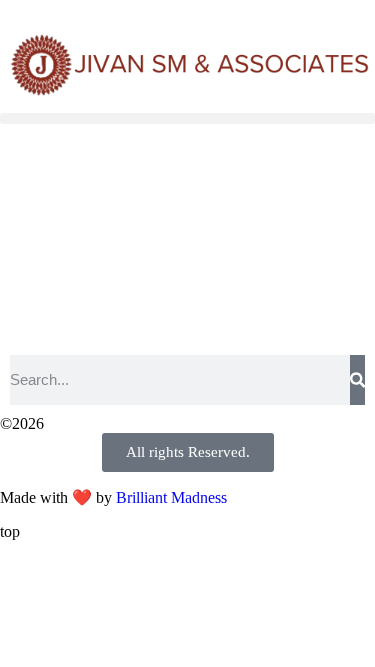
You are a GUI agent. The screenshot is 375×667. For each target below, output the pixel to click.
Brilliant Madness (171, 497)
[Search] (357, 380)
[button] (187, 118)
